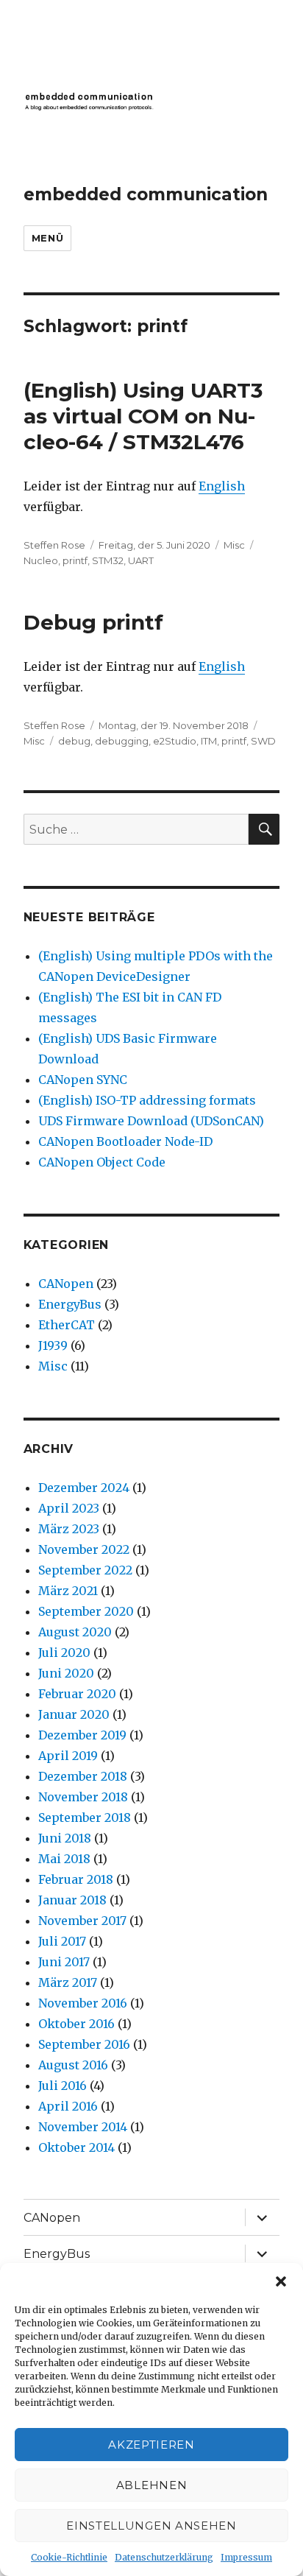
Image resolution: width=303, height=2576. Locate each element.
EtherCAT (67, 1325)
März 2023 (69, 1529)
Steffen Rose (54, 545)
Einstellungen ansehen (151, 2526)
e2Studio (175, 741)
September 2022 (85, 1570)
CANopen (66, 1284)
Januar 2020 (74, 1714)
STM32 (108, 560)
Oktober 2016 (76, 2024)
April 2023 (69, 1508)
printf (75, 560)
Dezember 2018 (83, 1776)
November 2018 (83, 1797)
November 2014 (83, 2127)
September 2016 (84, 2044)
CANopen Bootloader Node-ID (125, 1141)
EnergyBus (70, 1304)
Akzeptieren (151, 2445)
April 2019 (68, 1756)
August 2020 (75, 1632)
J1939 (53, 1345)
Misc (234, 545)
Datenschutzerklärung (164, 2557)
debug (74, 741)
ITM (209, 741)
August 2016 (73, 2065)
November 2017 (82, 1921)
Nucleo (41, 560)
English (222, 486)
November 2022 (84, 1549)
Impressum (246, 2557)
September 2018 (85, 1817)
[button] (281, 2281)
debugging (122, 741)
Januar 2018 (72, 1900)
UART (141, 560)
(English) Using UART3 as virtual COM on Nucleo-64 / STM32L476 (143, 416)
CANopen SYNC (83, 1080)
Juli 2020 (64, 1653)
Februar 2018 (76, 1879)
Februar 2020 (77, 1694)
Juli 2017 (62, 1941)
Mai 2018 (64, 1859)
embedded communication (146, 194)
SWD (263, 741)
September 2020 (86, 1611)
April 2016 (68, 2106)
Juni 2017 (64, 1962)
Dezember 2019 (82, 1735)
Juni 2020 (66, 1673)
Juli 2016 (63, 2086)
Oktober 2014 (76, 2147)
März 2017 (68, 1982)
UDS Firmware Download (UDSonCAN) (151, 1121)
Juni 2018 (65, 1838)
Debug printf (93, 622)
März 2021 (68, 1591)
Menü (47, 238)
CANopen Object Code (102, 1162)
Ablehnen (152, 2485)
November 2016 (83, 2003)
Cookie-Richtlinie (69, 2557)
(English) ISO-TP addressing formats (147, 1100)
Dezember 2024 (84, 1488)
